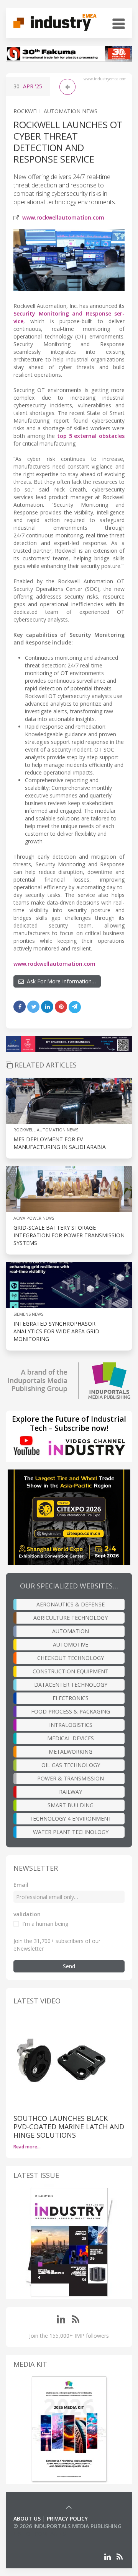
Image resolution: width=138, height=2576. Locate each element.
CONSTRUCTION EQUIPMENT (71, 1671)
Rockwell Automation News (55, 111)
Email (21, 1885)
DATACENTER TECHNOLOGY (71, 1685)
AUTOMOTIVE (71, 1644)
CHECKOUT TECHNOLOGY (71, 1658)
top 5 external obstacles (91, 436)
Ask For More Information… (60, 981)
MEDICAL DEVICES (71, 1738)
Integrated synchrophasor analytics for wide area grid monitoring (56, 1331)
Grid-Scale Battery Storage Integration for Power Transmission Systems (69, 1235)
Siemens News (28, 1314)
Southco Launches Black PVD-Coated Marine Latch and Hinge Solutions (69, 2127)
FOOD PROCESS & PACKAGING (71, 1711)
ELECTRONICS (71, 1698)
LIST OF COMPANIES (39, 2534)
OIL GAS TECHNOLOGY (71, 1765)
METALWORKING (71, 1752)
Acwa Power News (34, 1218)
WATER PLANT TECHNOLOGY (71, 1832)
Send (69, 1966)
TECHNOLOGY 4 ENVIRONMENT (71, 1818)
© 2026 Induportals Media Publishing (67, 2526)
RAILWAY (71, 1792)
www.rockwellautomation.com (63, 217)
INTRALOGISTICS (71, 1725)
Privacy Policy (67, 2518)
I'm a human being (45, 1924)
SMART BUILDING (71, 1805)
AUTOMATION (71, 1631)
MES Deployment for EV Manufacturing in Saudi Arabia (60, 1143)
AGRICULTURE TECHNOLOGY (71, 1618)
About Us (27, 2518)
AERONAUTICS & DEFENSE (71, 1604)
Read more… (27, 2147)
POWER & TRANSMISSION (71, 1778)
